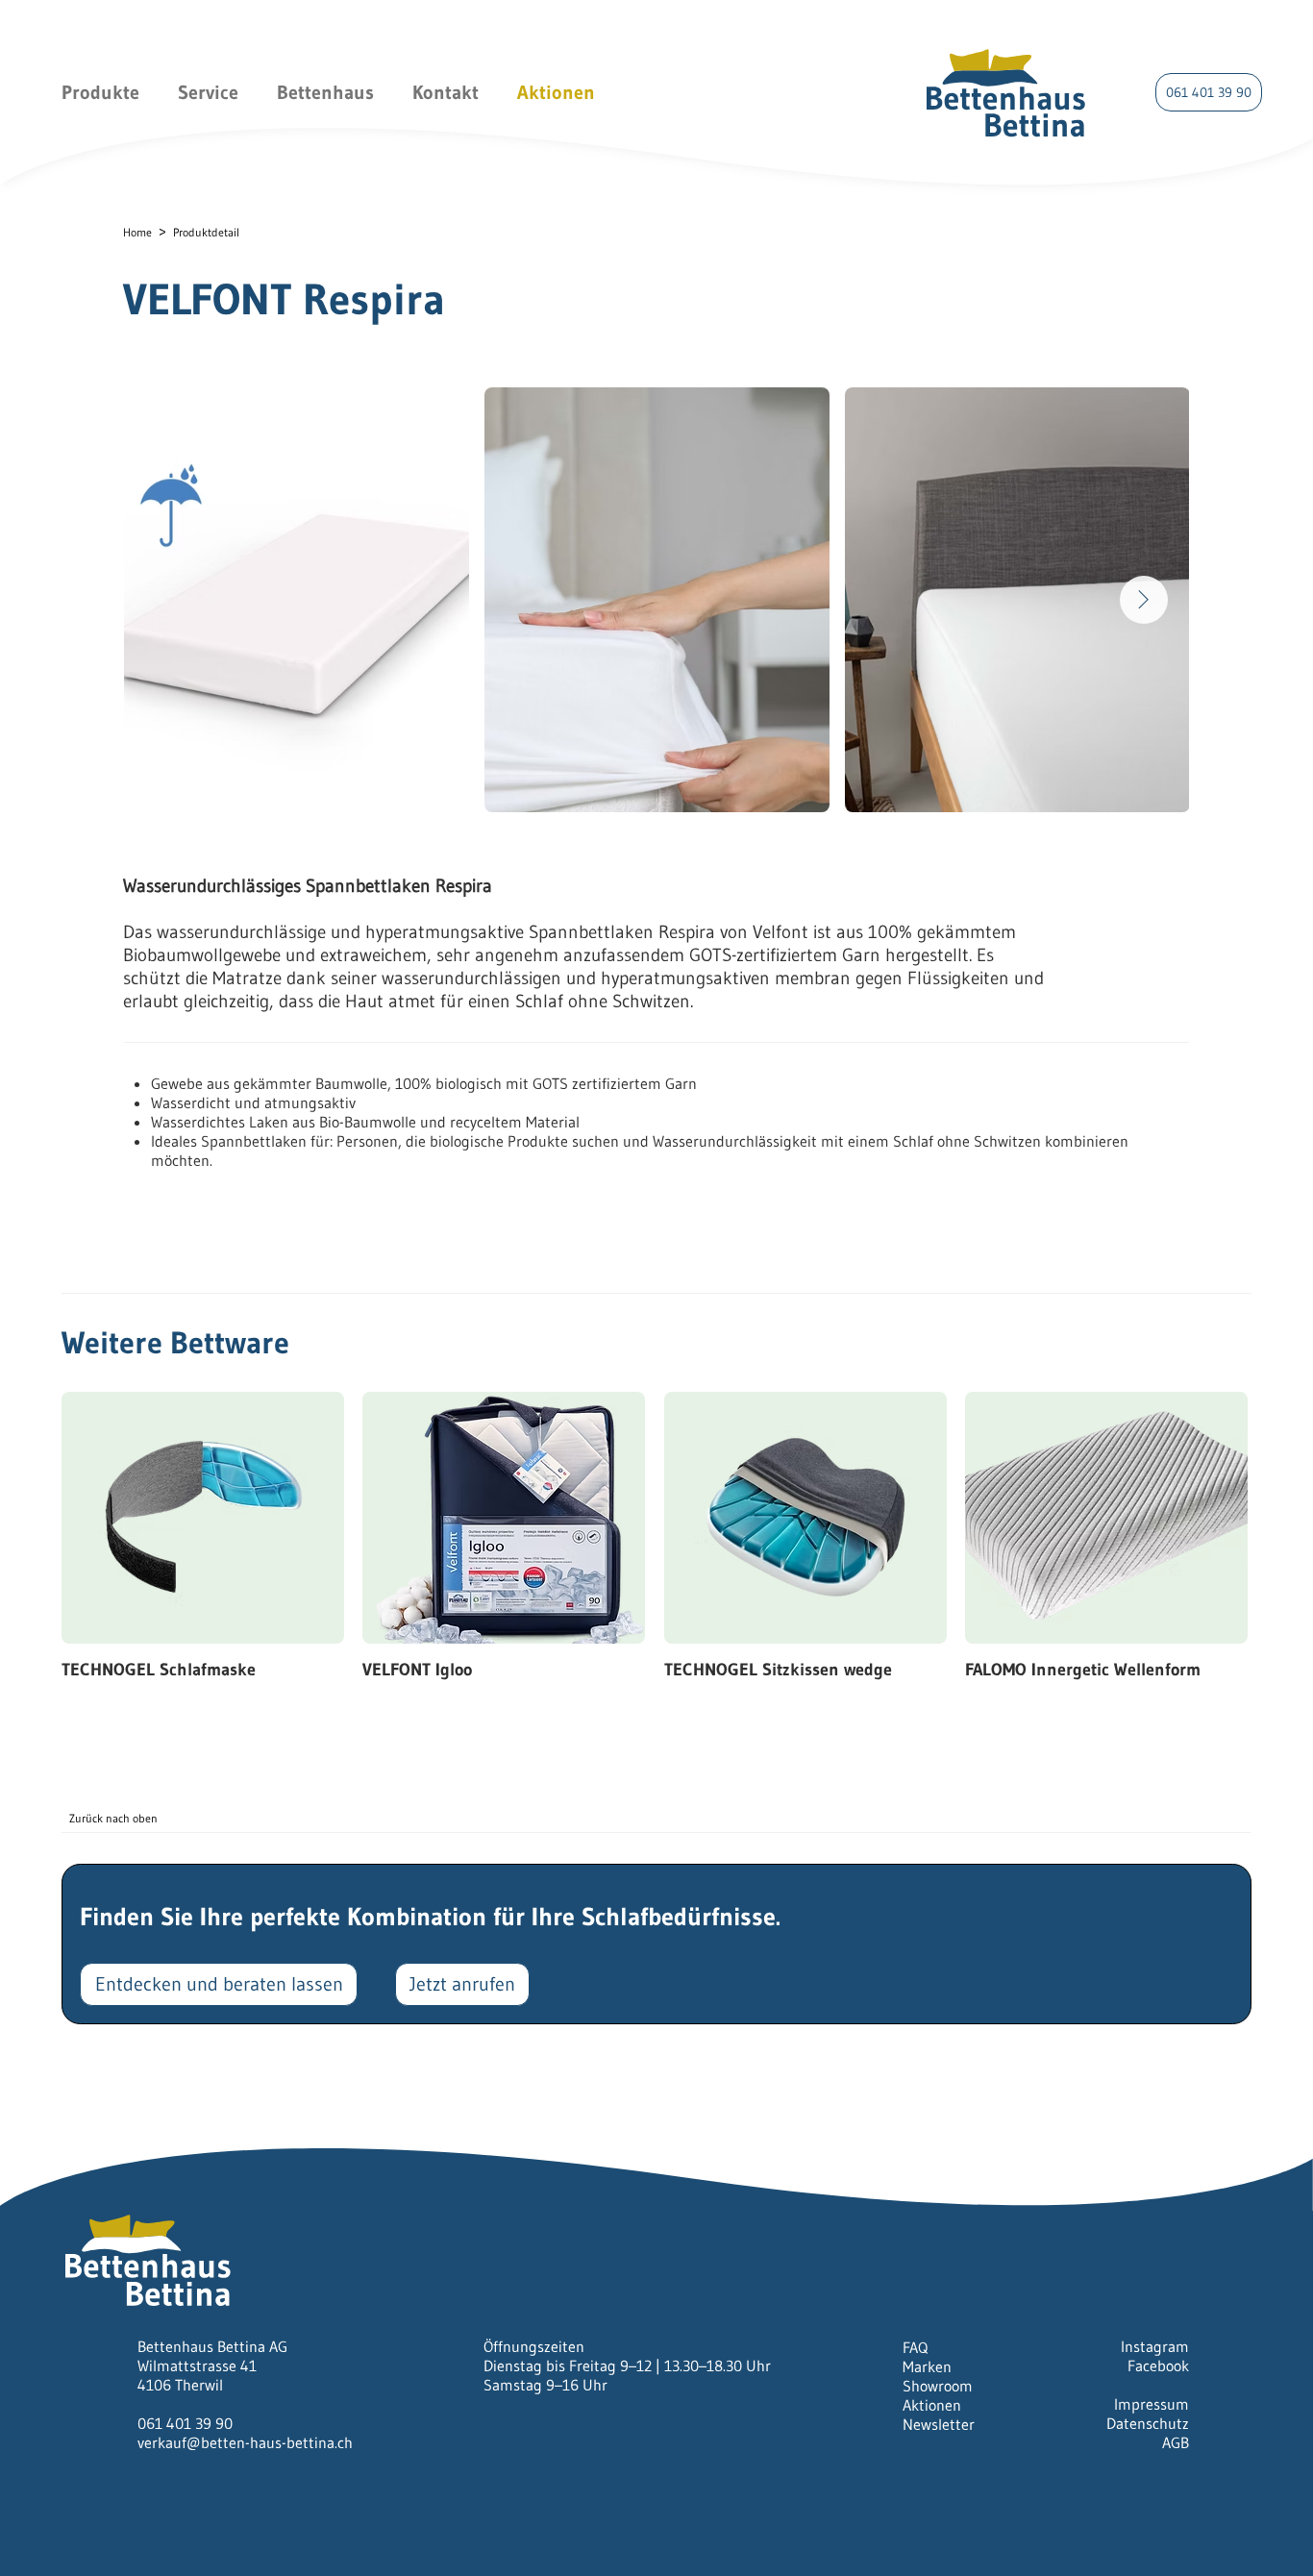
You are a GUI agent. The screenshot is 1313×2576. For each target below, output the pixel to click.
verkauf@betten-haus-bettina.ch (245, 2442)
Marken (927, 2366)
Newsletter (939, 2424)
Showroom (938, 2386)
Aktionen (932, 2405)
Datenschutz (1148, 2423)
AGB (1176, 2442)
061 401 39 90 (185, 2423)
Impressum (1152, 2404)
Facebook (1158, 2365)
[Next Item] (1144, 600)
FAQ (915, 2347)
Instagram (1155, 2346)
